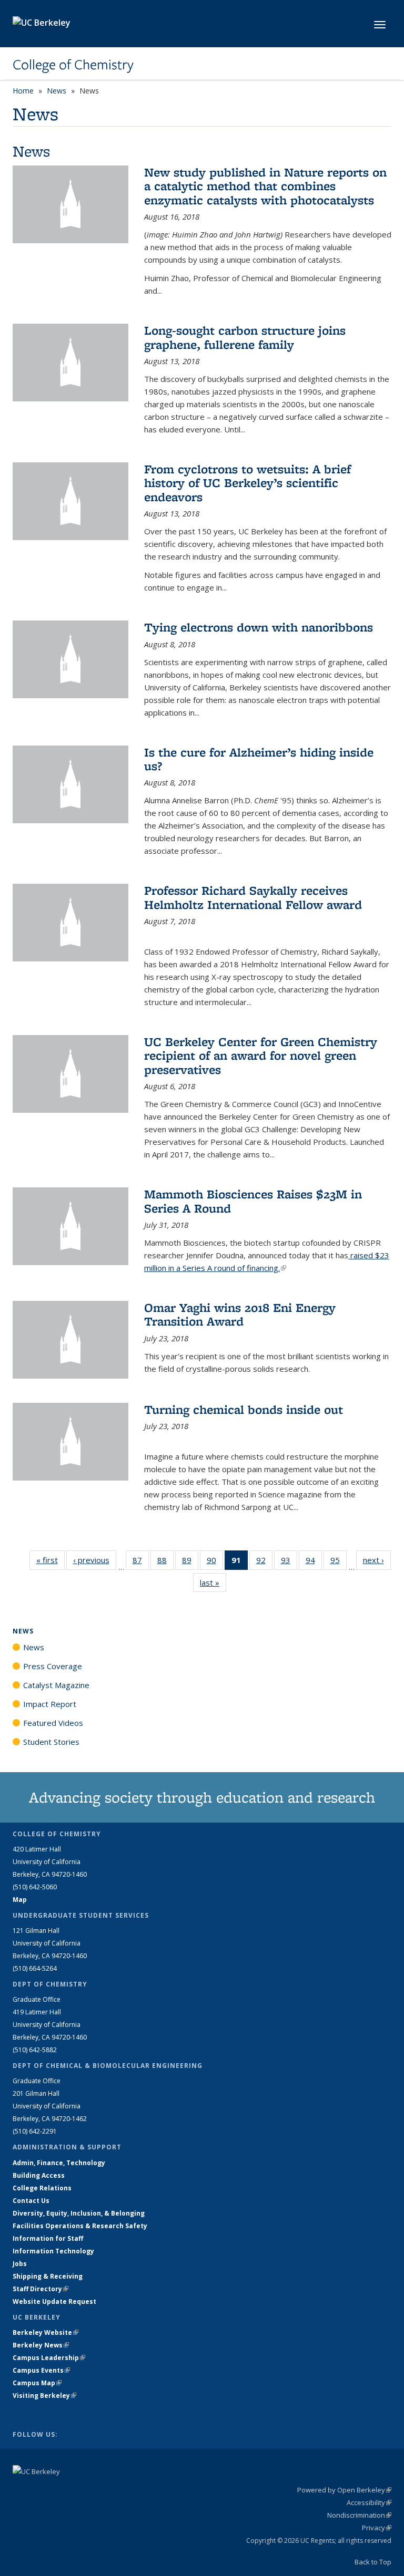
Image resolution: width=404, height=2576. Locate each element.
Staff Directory (41, 2289)
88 (165, 1562)
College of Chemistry (73, 65)
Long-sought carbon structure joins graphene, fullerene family (245, 337)
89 (190, 1562)
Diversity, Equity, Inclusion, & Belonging (79, 2213)
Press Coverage (53, 1666)
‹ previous (95, 1560)
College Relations (42, 2188)
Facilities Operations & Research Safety (80, 2226)
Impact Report (50, 1704)
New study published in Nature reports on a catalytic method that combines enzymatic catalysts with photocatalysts (265, 186)
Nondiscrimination (359, 2515)
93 (289, 1562)
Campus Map (37, 2383)
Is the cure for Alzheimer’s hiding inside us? (259, 759)
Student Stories (51, 1742)
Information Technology (53, 2251)
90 (215, 1562)
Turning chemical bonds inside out (244, 1409)
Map (20, 1900)
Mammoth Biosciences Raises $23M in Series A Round (253, 1201)
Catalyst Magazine (56, 1685)
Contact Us (31, 2201)
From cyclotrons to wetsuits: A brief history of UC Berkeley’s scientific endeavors (248, 483)
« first (50, 1560)
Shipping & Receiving (48, 2276)
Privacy (377, 2528)
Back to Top (373, 2562)
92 (264, 1562)
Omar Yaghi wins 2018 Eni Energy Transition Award (240, 1314)
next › (377, 1560)
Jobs (20, 2264)
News (57, 91)
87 (141, 1562)
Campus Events (41, 2370)
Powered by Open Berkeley (344, 2490)
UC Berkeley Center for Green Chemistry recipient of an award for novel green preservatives (261, 1056)
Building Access (39, 2175)
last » (213, 1582)
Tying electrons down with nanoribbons (259, 627)
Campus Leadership (49, 2358)
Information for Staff (48, 2238)
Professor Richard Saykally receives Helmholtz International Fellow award (253, 897)
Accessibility (369, 2502)
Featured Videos (53, 1723)
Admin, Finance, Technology (59, 2163)
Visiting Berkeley (44, 2396)
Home (23, 91)
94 (314, 1562)
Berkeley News (41, 2345)
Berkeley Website (46, 2332)
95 (339, 1562)
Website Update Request (54, 2301)
